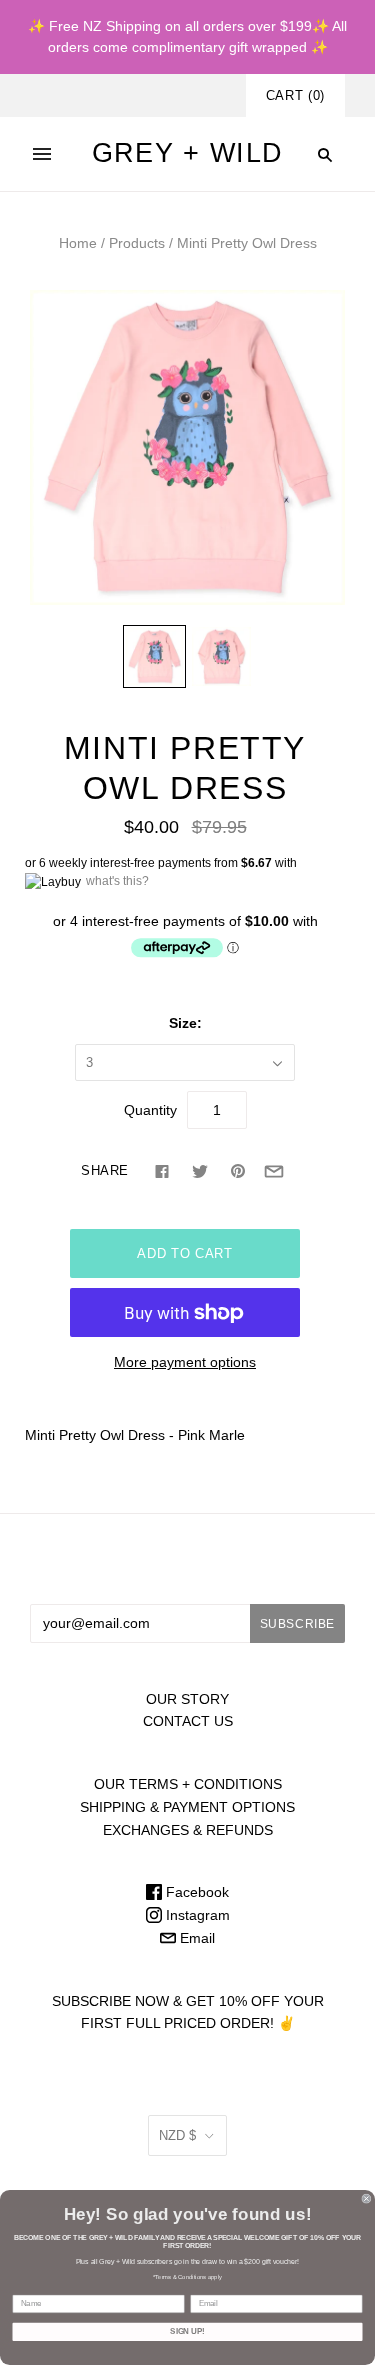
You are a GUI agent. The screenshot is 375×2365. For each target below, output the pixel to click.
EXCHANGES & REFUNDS (188, 1830)
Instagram (196, 1915)
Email (195, 1938)
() (295, 95)
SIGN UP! (187, 2332)
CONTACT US (188, 1721)
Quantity (150, 1110)
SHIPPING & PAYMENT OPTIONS (187, 1807)
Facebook (195, 1892)
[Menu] (42, 154)
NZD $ (177, 2135)
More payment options (185, 1362)
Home (78, 243)
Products (137, 243)
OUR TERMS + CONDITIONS (188, 1784)
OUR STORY (187, 1699)
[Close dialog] (367, 2199)
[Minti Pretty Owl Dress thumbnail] (154, 656)
